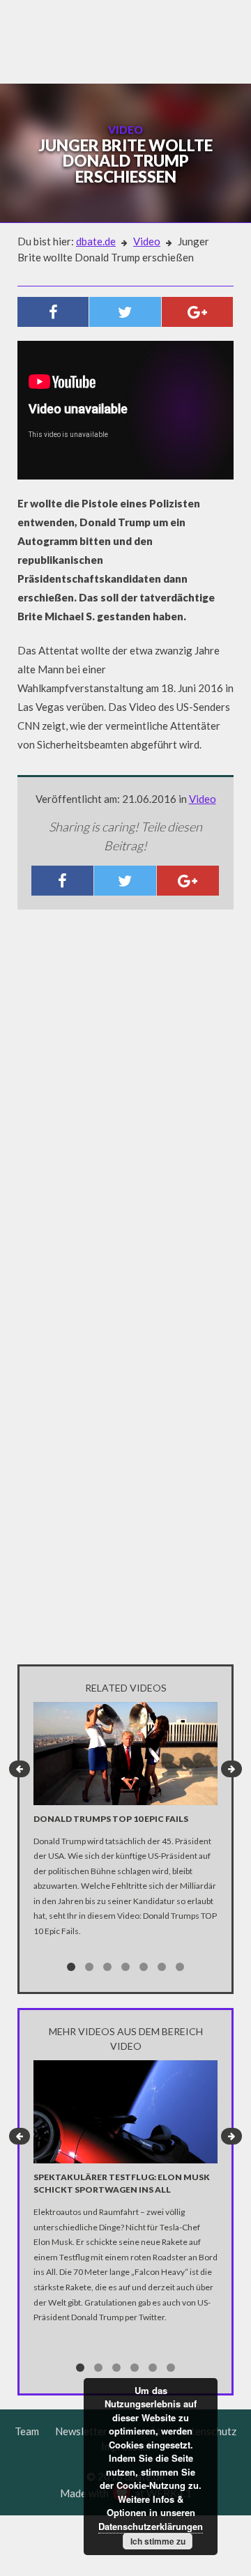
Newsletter (81, 2431)
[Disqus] (125, 1105)
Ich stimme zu (158, 2541)
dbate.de (96, 241)
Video (147, 241)
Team (27, 2431)
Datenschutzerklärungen (151, 2526)
